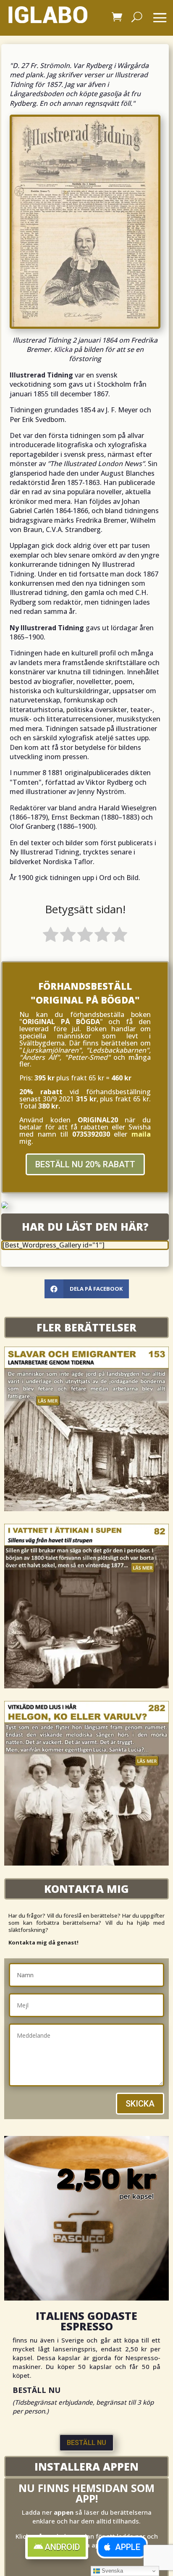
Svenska (111, 2571)
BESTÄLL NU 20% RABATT (85, 1164)
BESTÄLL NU (86, 2443)
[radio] (51, 936)
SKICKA (140, 2104)
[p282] (86, 1863)
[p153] (86, 1509)
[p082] (86, 1686)
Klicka (63, 349)
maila (141, 1134)
